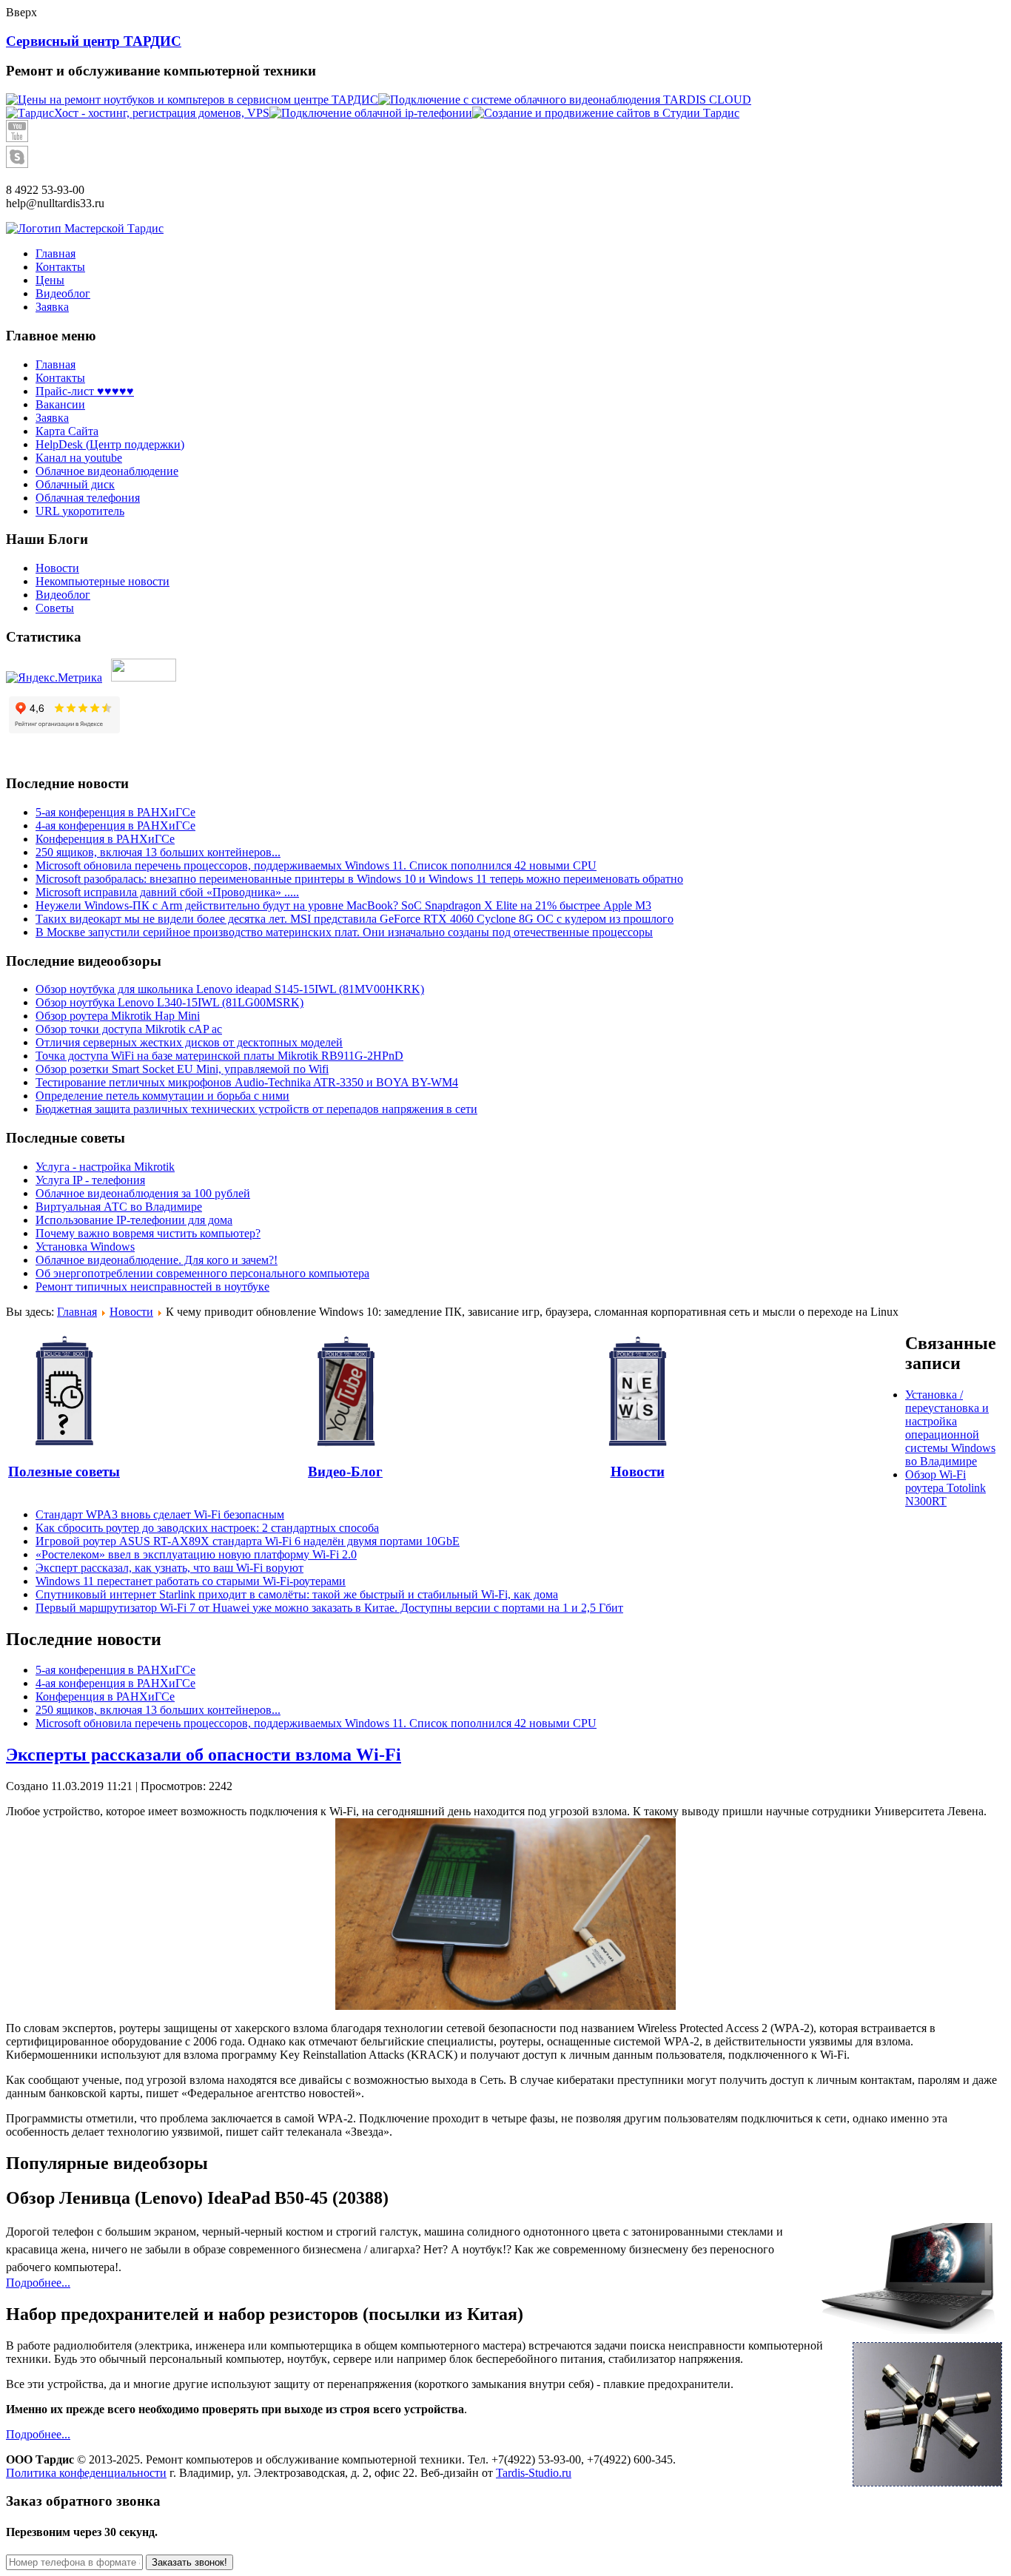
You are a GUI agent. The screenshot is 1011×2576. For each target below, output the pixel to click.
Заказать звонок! (189, 2562)
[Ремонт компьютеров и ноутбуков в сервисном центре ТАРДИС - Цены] (192, 100)
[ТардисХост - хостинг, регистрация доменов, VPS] (138, 113)
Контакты (60, 378)
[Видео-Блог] (345, 1392)
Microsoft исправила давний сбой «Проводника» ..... (167, 892)
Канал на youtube (79, 458)
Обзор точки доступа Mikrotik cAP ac (129, 1029)
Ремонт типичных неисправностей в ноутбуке (152, 1287)
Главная (56, 364)
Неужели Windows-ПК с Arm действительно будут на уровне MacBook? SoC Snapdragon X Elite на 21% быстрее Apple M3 (343, 905)
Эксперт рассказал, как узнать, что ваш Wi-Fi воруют (169, 1568)
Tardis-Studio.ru (534, 2473)
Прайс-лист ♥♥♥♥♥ (85, 391)
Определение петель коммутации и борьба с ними (162, 1096)
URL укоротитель (80, 511)
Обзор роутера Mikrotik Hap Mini (118, 1016)
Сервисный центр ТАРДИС (94, 41)
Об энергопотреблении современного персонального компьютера (202, 1273)
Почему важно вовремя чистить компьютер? (148, 1233)
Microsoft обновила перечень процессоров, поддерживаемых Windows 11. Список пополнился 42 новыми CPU (316, 865)
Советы (55, 608)
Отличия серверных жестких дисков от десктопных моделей (189, 1042)
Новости (57, 568)
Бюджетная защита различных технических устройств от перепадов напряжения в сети (256, 1109)
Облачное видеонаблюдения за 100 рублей (143, 1193)
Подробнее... (38, 2283)
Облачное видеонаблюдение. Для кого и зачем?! (157, 1260)
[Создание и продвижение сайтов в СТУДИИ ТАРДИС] (606, 113)
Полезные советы (64, 1472)
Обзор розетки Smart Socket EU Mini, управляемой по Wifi (182, 1069)
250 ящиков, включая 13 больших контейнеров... (158, 852)
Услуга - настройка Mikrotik (105, 1167)
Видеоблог (63, 595)
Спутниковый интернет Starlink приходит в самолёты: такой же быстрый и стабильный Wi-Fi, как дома (297, 1594)
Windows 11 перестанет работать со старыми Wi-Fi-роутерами (191, 1581)
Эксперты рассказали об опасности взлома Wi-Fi (204, 1755)
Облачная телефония (88, 498)
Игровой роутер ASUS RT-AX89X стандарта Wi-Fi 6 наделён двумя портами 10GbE (248, 1541)
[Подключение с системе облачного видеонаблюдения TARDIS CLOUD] (565, 100)
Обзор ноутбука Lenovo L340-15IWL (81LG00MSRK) (169, 1002)
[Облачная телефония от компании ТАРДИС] (371, 113)
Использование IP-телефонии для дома (134, 1220)
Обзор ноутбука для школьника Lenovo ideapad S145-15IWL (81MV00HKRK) (230, 989)
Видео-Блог (345, 1472)
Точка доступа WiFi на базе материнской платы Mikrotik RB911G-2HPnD (219, 1056)
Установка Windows (85, 1247)
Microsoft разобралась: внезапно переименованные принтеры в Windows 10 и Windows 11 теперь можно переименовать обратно (359, 879)
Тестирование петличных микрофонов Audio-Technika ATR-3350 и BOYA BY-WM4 (247, 1082)
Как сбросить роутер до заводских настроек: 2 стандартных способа (207, 1528)
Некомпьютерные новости (103, 581)
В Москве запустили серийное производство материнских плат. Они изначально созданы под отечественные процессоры (344, 932)
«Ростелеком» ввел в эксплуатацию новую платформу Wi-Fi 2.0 (196, 1554)
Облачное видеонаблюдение (107, 471)
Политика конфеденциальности (86, 2473)
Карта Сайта (67, 431)
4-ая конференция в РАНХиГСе (115, 825)
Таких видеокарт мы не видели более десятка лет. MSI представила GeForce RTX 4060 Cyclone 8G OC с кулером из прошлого (355, 919)
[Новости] (637, 1392)
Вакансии (60, 404)
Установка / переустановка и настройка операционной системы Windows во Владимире (950, 1428)
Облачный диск (75, 484)
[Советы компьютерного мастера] (64, 1392)
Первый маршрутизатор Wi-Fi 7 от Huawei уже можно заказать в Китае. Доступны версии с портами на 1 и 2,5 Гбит (329, 1608)
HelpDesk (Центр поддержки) (110, 444)
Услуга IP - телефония (90, 1180)
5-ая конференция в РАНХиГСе (115, 812)
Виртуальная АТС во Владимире (119, 1207)
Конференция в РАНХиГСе (105, 839)
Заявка (52, 418)
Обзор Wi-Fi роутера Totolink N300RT (945, 1488)
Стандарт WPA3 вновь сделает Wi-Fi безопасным (160, 1514)
